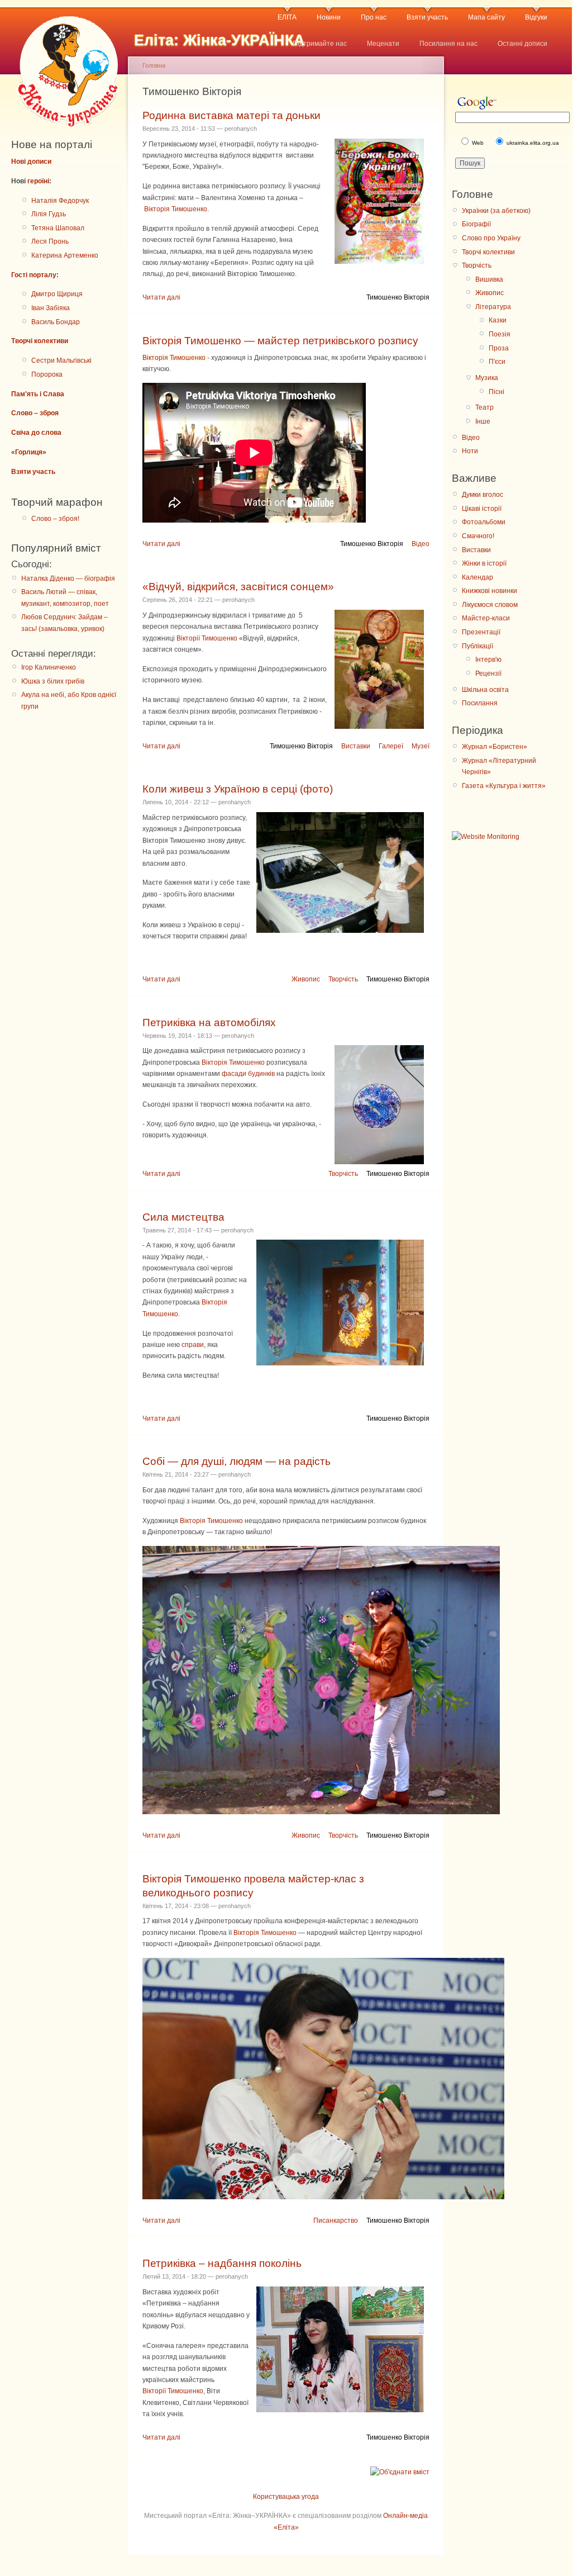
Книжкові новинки (490, 591)
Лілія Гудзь (49, 214)
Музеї (421, 746)
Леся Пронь (50, 241)
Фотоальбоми (484, 522)
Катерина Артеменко (65, 255)
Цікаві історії (482, 509)
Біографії (476, 224)
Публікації (477, 646)
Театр (484, 407)
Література (493, 307)
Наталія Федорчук (60, 201)
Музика (487, 378)
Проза (499, 348)
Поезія (500, 334)
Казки (498, 320)
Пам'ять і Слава (38, 394)
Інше (483, 421)
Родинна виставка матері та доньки (231, 115)
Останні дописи (522, 44)
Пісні (496, 392)
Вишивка (489, 279)
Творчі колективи (40, 341)
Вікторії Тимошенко (207, 638)
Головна (154, 65)
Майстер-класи (486, 618)
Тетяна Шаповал (58, 228)
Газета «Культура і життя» (504, 786)
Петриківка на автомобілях (209, 1023)
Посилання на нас (448, 44)
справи (193, 1345)
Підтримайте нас (320, 44)
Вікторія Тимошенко (176, 209)
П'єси (497, 362)
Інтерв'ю (488, 660)
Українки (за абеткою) (496, 211)
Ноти (470, 451)
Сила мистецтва (183, 1217)
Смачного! (478, 536)
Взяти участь (427, 17)
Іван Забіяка (51, 308)
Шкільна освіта (485, 690)
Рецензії (488, 673)
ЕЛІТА (287, 17)
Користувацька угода (286, 2497)
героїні (38, 181)
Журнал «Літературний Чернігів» (499, 766)
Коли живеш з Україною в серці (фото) (238, 789)
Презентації (481, 632)
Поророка (47, 374)
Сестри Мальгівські (61, 360)
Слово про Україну (491, 238)
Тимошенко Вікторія (398, 297)
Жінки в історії (484, 563)
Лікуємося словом (490, 605)
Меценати (383, 44)
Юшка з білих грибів (53, 681)
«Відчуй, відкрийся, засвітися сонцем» (238, 587)
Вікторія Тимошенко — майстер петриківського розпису (280, 341)
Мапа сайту (486, 17)
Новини (329, 17)
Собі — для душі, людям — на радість (237, 1461)
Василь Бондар (56, 322)
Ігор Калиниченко (49, 667)
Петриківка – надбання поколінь (222, 2263)
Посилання (480, 703)
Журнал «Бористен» (495, 747)
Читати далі (161, 297)
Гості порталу (34, 275)
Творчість (343, 979)
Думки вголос (483, 495)
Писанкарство (336, 2221)
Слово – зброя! (55, 519)
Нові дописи (31, 162)
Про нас (374, 17)
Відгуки (536, 17)
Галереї (391, 746)
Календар (477, 577)
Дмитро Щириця (57, 294)
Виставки (356, 746)
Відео (421, 544)
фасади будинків (248, 1074)
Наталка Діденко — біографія (68, 578)
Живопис (306, 979)
